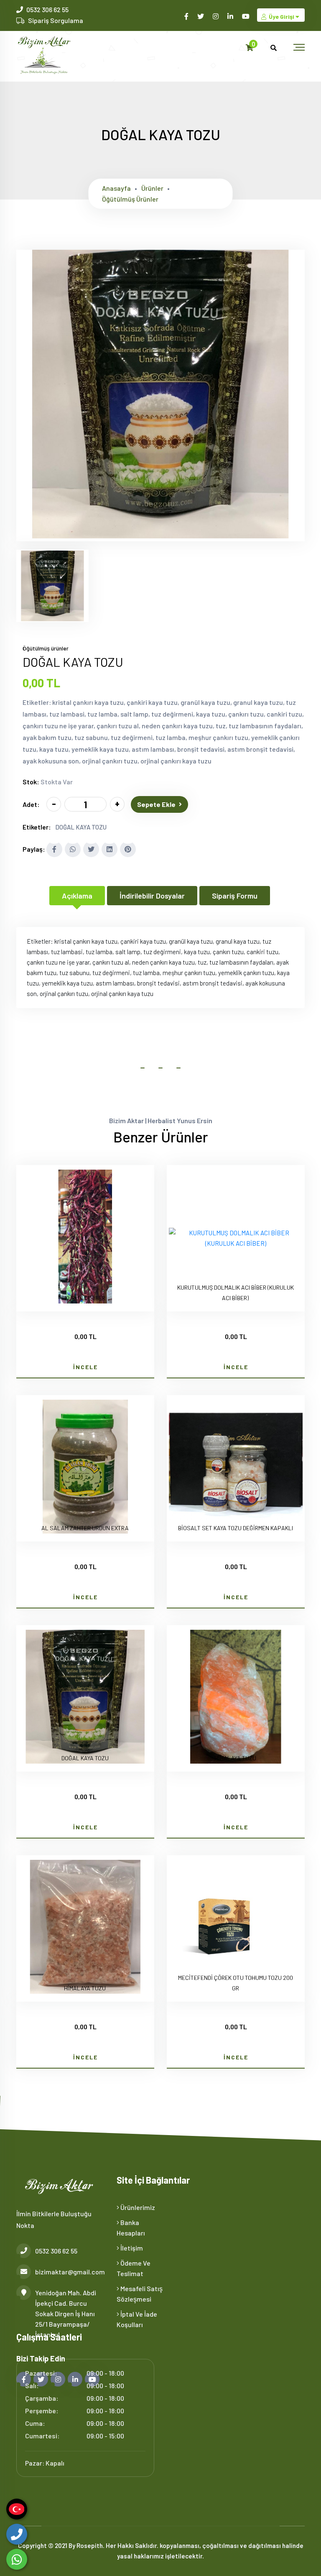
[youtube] (246, 16)
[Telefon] (17, 2534)
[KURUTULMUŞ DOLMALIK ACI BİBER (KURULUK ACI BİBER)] (236, 1238)
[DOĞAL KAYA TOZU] (160, 536)
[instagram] (216, 16)
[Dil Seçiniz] (17, 2509)
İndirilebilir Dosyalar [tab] (152, 896)
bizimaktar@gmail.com (70, 2272)
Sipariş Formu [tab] (235, 896)
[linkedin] (231, 16)
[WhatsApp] (17, 2559)
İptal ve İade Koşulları (137, 2319)
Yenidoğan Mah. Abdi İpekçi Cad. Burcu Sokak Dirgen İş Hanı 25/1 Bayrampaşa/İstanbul (66, 2314)
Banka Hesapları (131, 2228)
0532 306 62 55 (47, 9)
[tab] (52, 586)
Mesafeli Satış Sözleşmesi (140, 2294)
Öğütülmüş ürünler (130, 199)
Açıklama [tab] (77, 896)
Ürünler (152, 188)
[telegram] (201, 16)
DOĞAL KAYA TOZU (81, 827)
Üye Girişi (282, 17)
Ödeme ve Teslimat (134, 2268)
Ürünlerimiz (137, 2207)
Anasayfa (116, 188)
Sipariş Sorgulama (56, 20)
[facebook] (187, 16)
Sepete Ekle (156, 804)
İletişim (131, 2248)
